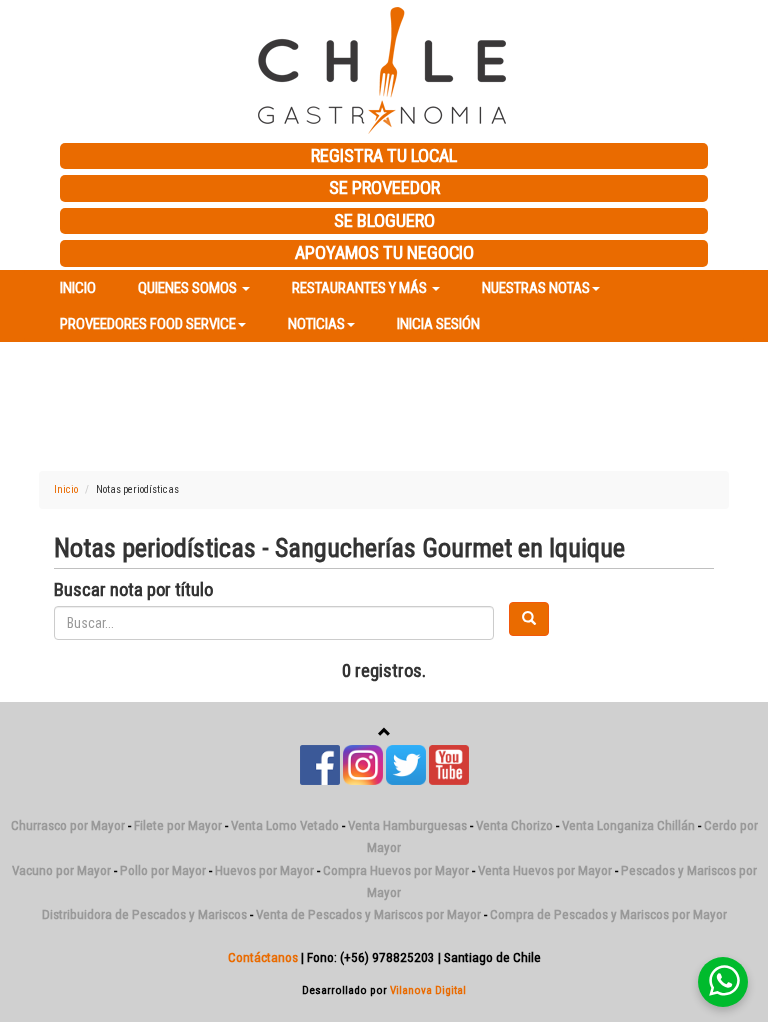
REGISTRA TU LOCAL (384, 156)
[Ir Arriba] (384, 732)
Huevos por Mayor (264, 870)
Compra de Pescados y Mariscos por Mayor (608, 914)
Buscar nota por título (133, 590)
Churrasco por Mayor (68, 825)
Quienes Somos (189, 288)
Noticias (316, 324)
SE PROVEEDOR (384, 188)
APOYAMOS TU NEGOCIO (384, 253)
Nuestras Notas (536, 288)
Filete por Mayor (178, 825)
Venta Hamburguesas (407, 825)
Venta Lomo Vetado (285, 825)
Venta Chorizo (514, 825)
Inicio (78, 288)
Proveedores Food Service (148, 324)
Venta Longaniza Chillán (628, 825)
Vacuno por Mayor (61, 870)
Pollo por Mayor (163, 870)
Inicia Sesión (438, 324)
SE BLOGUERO (384, 221)
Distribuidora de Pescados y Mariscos (144, 914)
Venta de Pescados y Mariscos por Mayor (368, 914)
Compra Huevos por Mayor (396, 870)
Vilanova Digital (428, 990)
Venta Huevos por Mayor (545, 870)
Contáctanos (263, 957)
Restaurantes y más (361, 288)
